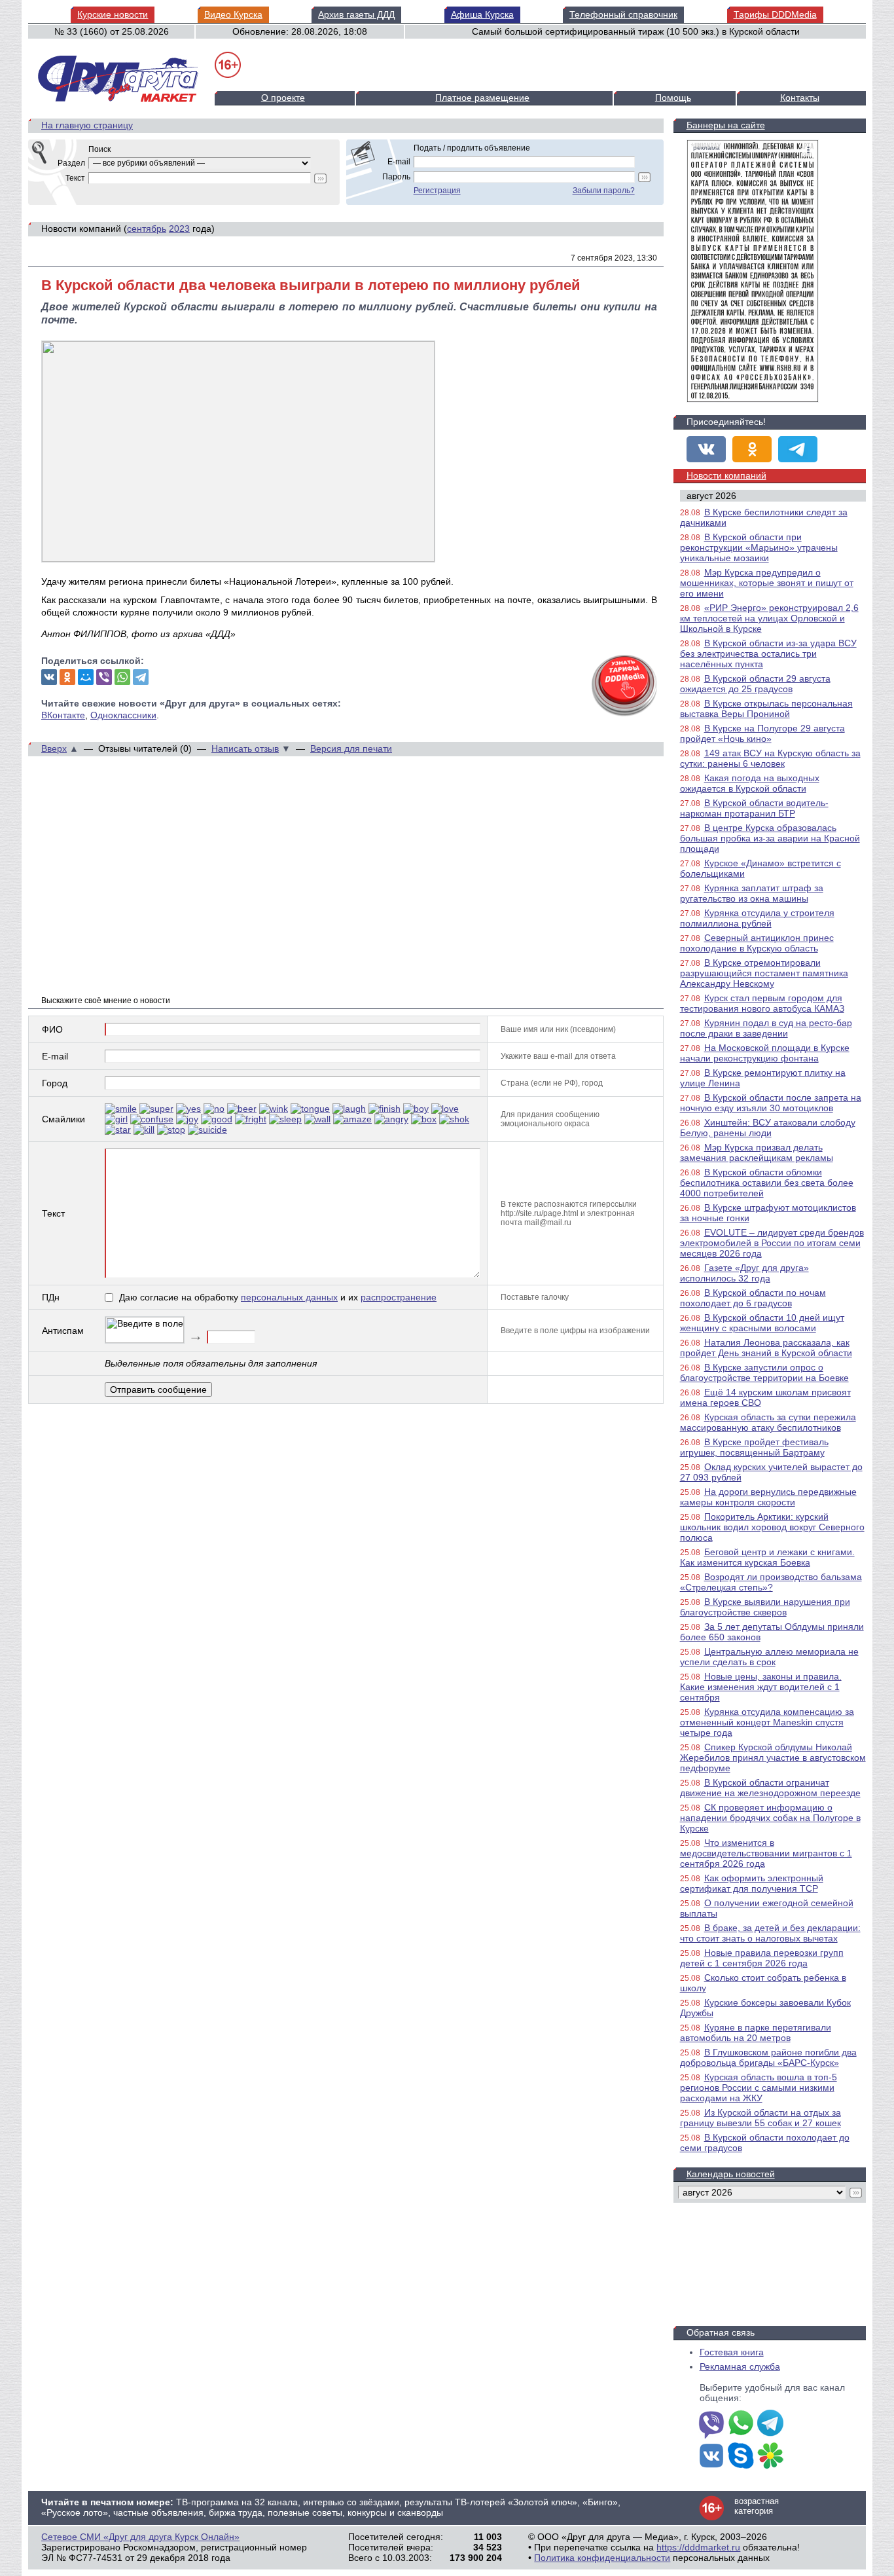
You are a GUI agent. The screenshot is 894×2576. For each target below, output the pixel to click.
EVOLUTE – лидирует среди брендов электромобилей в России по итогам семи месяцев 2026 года (772, 1243)
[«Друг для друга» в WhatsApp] (741, 2424)
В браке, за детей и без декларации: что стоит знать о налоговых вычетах (770, 1933)
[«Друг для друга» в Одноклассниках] (752, 449)
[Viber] (104, 677)
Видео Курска (233, 14)
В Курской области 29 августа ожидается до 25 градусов (755, 684)
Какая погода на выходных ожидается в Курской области (750, 783)
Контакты (800, 98)
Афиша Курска (482, 14)
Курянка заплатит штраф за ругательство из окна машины (752, 893)
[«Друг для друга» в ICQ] (770, 2457)
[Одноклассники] (67, 677)
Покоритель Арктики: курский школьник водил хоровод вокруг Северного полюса (772, 1527)
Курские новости (113, 14)
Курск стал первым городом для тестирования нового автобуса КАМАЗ (762, 1003)
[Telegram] (141, 677)
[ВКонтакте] (49, 677)
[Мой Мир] (86, 677)
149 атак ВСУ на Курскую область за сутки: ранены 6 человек (770, 758)
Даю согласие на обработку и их (278, 1297)
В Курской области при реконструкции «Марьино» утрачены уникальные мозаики (759, 547)
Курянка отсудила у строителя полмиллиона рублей (757, 918)
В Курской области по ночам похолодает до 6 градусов (753, 1298)
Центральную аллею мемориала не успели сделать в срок (769, 1657)
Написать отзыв (245, 748)
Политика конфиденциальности (602, 2558)
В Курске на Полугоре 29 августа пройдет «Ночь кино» (762, 733)
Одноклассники (123, 715)
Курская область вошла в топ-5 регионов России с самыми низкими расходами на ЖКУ (759, 2088)
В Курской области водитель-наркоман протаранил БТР (754, 808)
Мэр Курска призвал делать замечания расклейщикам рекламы (757, 1152)
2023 (179, 229)
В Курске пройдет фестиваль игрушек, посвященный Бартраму (754, 1447)
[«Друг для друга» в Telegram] (798, 449)
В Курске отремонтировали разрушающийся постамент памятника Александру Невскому (764, 973)
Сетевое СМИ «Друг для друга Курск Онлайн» (140, 2537)
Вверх (54, 748)
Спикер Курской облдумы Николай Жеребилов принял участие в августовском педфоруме (773, 1757)
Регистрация (437, 191)
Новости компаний (726, 475)
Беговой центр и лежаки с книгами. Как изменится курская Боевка (767, 1557)
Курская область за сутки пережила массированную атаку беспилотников (768, 1422)
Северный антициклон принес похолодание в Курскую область (757, 943)
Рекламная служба (740, 2366)
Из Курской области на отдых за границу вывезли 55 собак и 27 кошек (760, 2118)
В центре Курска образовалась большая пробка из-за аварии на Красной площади (770, 838)
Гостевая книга (732, 2352)
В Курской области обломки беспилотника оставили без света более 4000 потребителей (767, 1183)
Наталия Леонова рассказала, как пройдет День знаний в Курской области (766, 1348)
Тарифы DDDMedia (775, 14)
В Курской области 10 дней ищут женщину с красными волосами (762, 1323)
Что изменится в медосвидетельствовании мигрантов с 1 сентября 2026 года (766, 1853)
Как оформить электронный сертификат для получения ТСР (752, 1883)
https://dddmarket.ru (698, 2547)
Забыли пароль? (604, 191)
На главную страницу (87, 125)
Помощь (673, 98)
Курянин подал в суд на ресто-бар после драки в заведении (766, 1028)
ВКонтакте (63, 715)
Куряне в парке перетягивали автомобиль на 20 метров (756, 2033)
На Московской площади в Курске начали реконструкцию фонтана (765, 1053)
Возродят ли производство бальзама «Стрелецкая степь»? (771, 1582)
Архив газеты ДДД (356, 14)
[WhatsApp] (122, 677)
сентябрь (147, 229)
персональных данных (289, 1297)
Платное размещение (482, 98)
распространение (399, 1297)
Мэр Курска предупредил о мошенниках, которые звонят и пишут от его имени (767, 583)
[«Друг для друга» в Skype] (741, 2457)
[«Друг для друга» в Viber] (711, 2424)
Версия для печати (351, 748)
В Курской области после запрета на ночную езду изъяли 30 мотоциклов (771, 1103)
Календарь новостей (731, 2174)
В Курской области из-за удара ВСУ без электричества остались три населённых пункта (768, 653)
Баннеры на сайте (726, 125)
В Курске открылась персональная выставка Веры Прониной (766, 708)
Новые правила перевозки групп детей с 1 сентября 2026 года (762, 1958)
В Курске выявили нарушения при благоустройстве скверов (765, 1607)
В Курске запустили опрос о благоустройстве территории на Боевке (764, 1372)
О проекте (283, 98)
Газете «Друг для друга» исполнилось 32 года (744, 1273)
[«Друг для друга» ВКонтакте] (706, 449)
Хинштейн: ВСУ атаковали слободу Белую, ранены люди (768, 1128)
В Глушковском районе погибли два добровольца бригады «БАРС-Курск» (768, 2057)
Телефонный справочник (623, 14)
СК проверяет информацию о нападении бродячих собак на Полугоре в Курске (770, 1818)
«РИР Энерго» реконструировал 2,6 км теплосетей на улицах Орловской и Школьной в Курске (769, 618)
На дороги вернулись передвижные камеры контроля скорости (768, 1497)
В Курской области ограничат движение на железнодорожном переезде (770, 1788)
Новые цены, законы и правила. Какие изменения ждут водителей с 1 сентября (761, 1687)
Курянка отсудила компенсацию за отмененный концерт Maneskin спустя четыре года (767, 1722)
